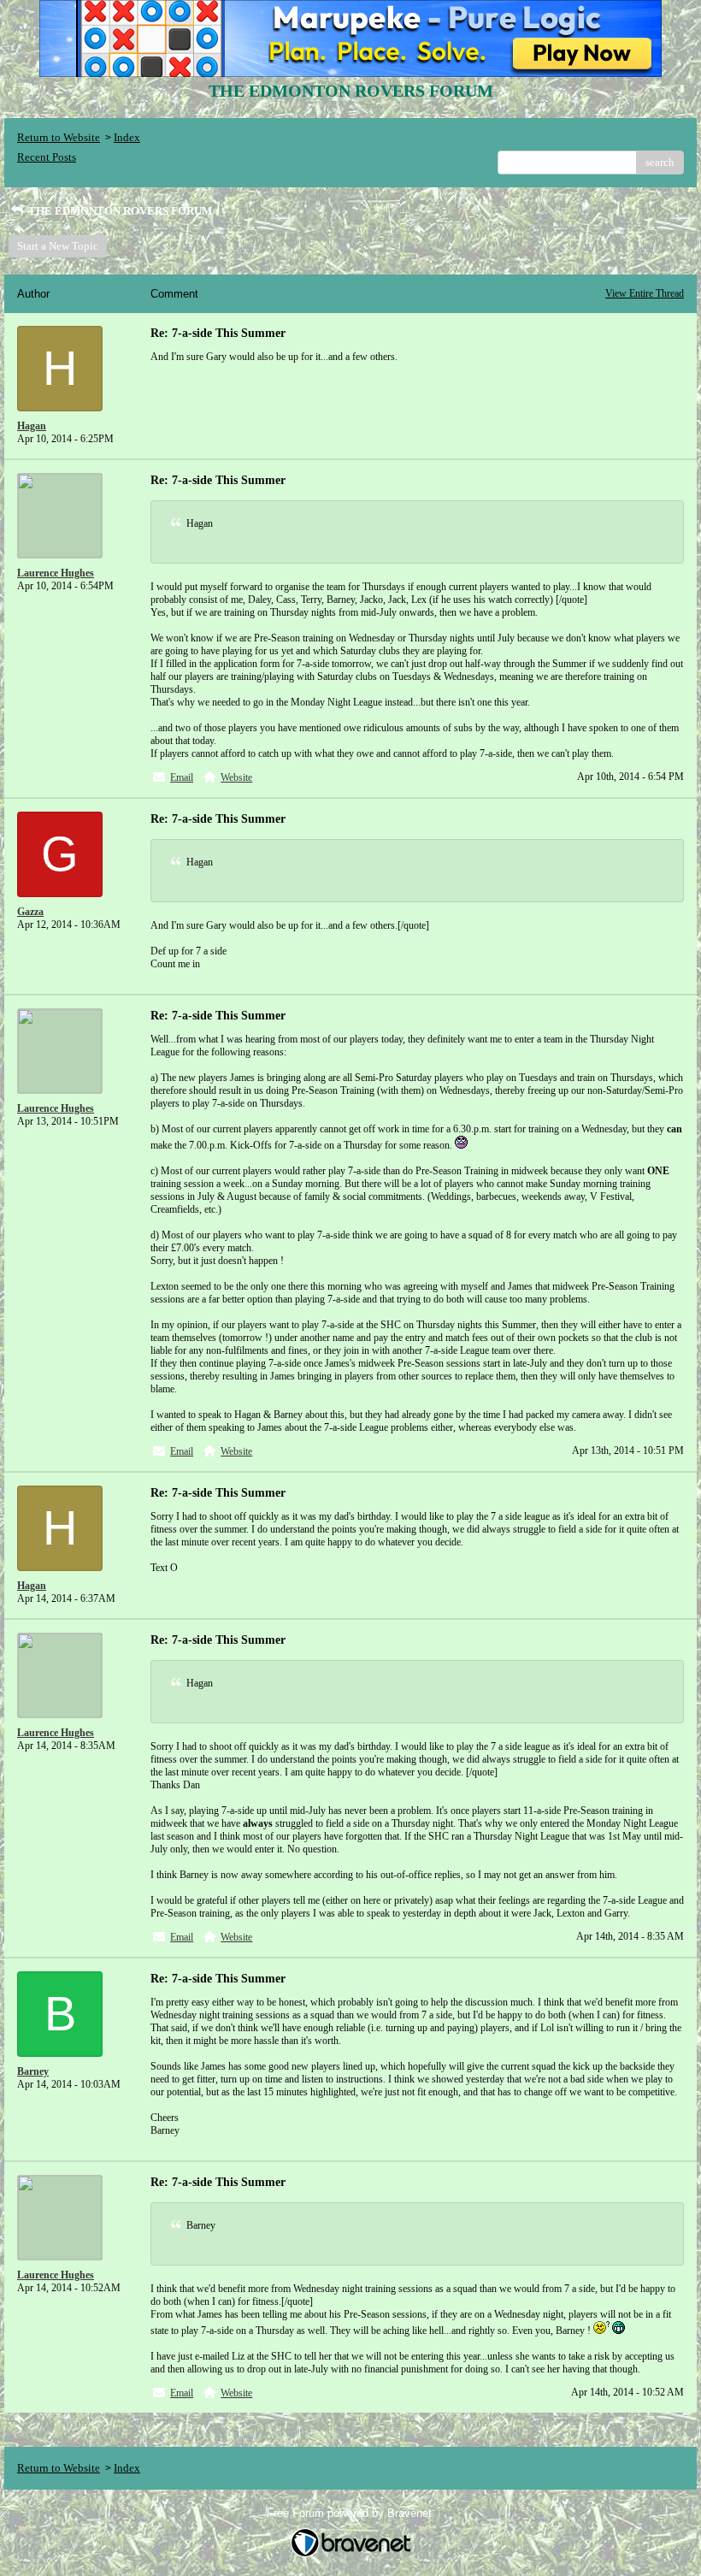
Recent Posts (47, 157)
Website (236, 777)
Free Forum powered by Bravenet (351, 2513)
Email (182, 777)
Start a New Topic (58, 246)
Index (127, 137)
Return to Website (59, 137)
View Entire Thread (645, 293)
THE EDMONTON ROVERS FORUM (119, 211)
